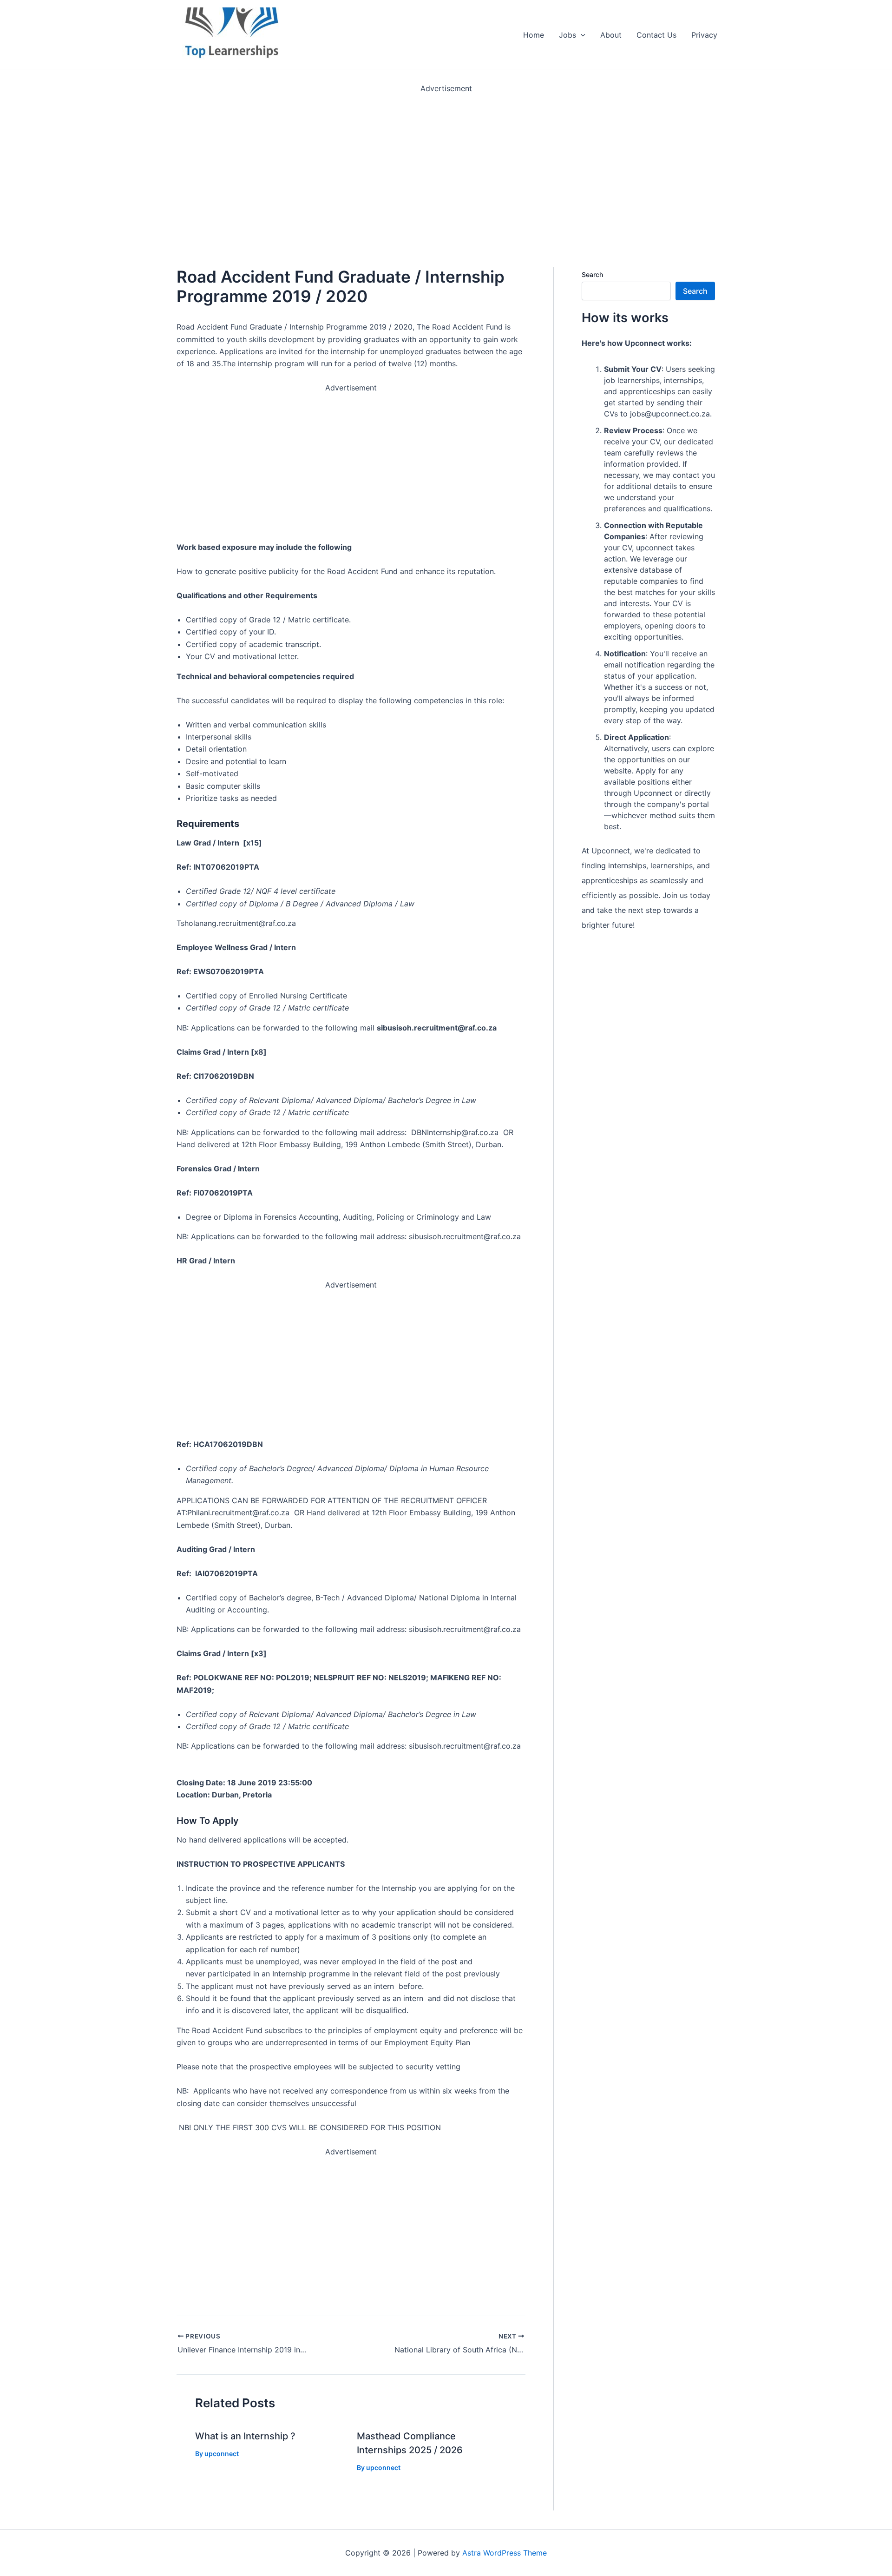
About (611, 35)
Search (592, 274)
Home (534, 35)
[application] (581, 35)
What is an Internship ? (245, 2436)
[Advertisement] (279, 160)
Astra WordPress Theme (505, 2553)
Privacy (704, 35)
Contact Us (656, 35)
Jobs (567, 35)
